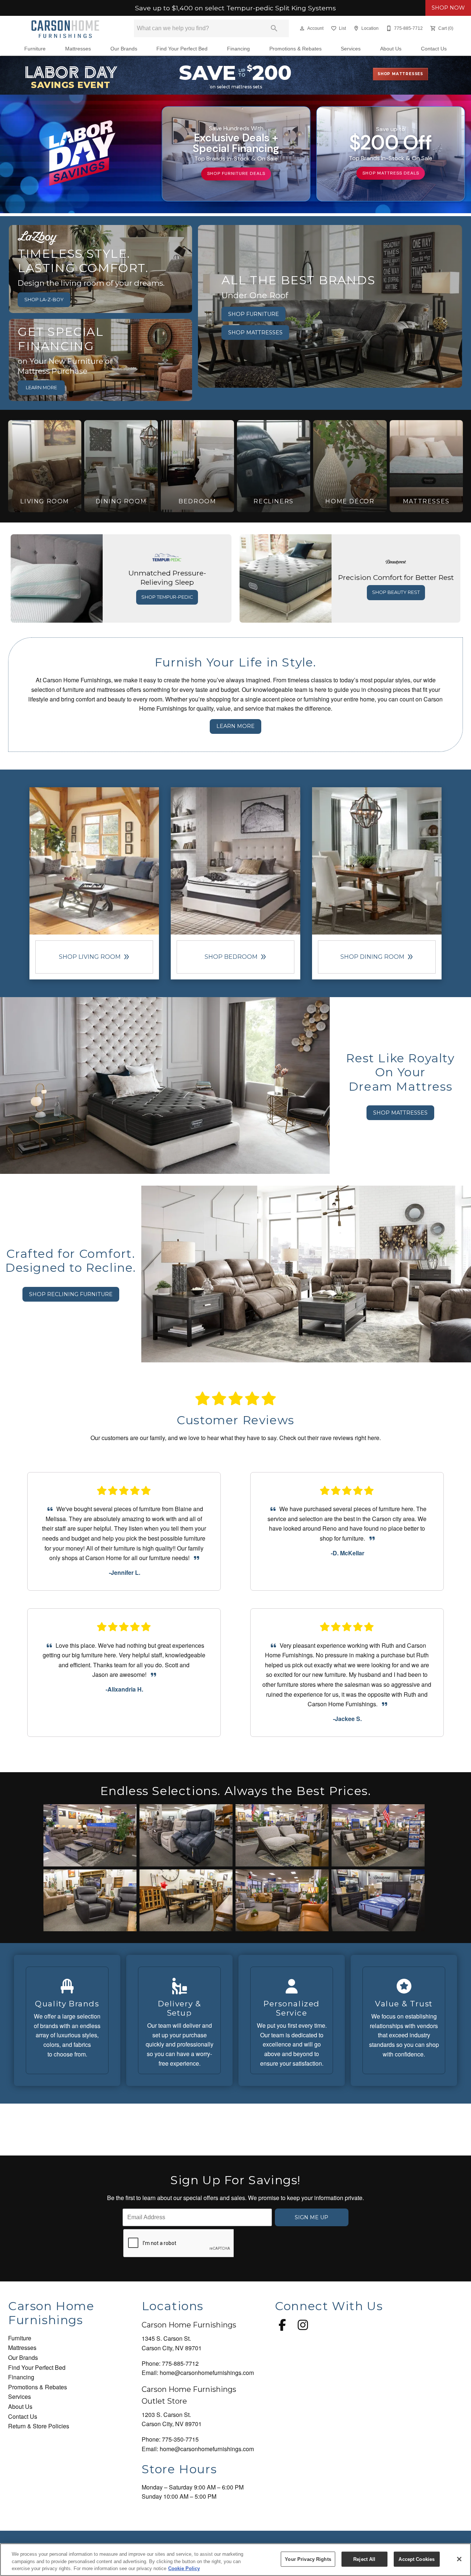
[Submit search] (274, 28)
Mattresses (78, 49)
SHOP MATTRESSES (255, 332)
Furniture (35, 49)
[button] (302, 28)
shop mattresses (400, 74)
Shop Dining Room (377, 957)
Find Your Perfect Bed (182, 49)
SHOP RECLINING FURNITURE (71, 1294)
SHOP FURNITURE (254, 314)
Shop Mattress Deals (391, 173)
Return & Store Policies (39, 2426)
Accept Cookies (417, 2559)
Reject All (364, 2559)
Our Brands (124, 49)
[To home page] (65, 28)
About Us (391, 49)
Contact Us (434, 49)
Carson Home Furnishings (189, 2325)
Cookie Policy (184, 2568)
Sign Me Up (311, 2217)
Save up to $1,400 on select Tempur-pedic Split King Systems (235, 8)
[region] (235, 2560)
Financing (238, 49)
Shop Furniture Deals (236, 173)
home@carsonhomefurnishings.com (207, 2373)
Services (351, 49)
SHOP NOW (448, 8)
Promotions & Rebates (295, 49)
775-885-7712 (180, 2363)
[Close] (459, 2559)
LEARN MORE (41, 388)
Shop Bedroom (235, 957)
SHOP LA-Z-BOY (44, 300)
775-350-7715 (180, 2439)
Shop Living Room (94, 957)
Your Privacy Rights (308, 2559)
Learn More (235, 726)
